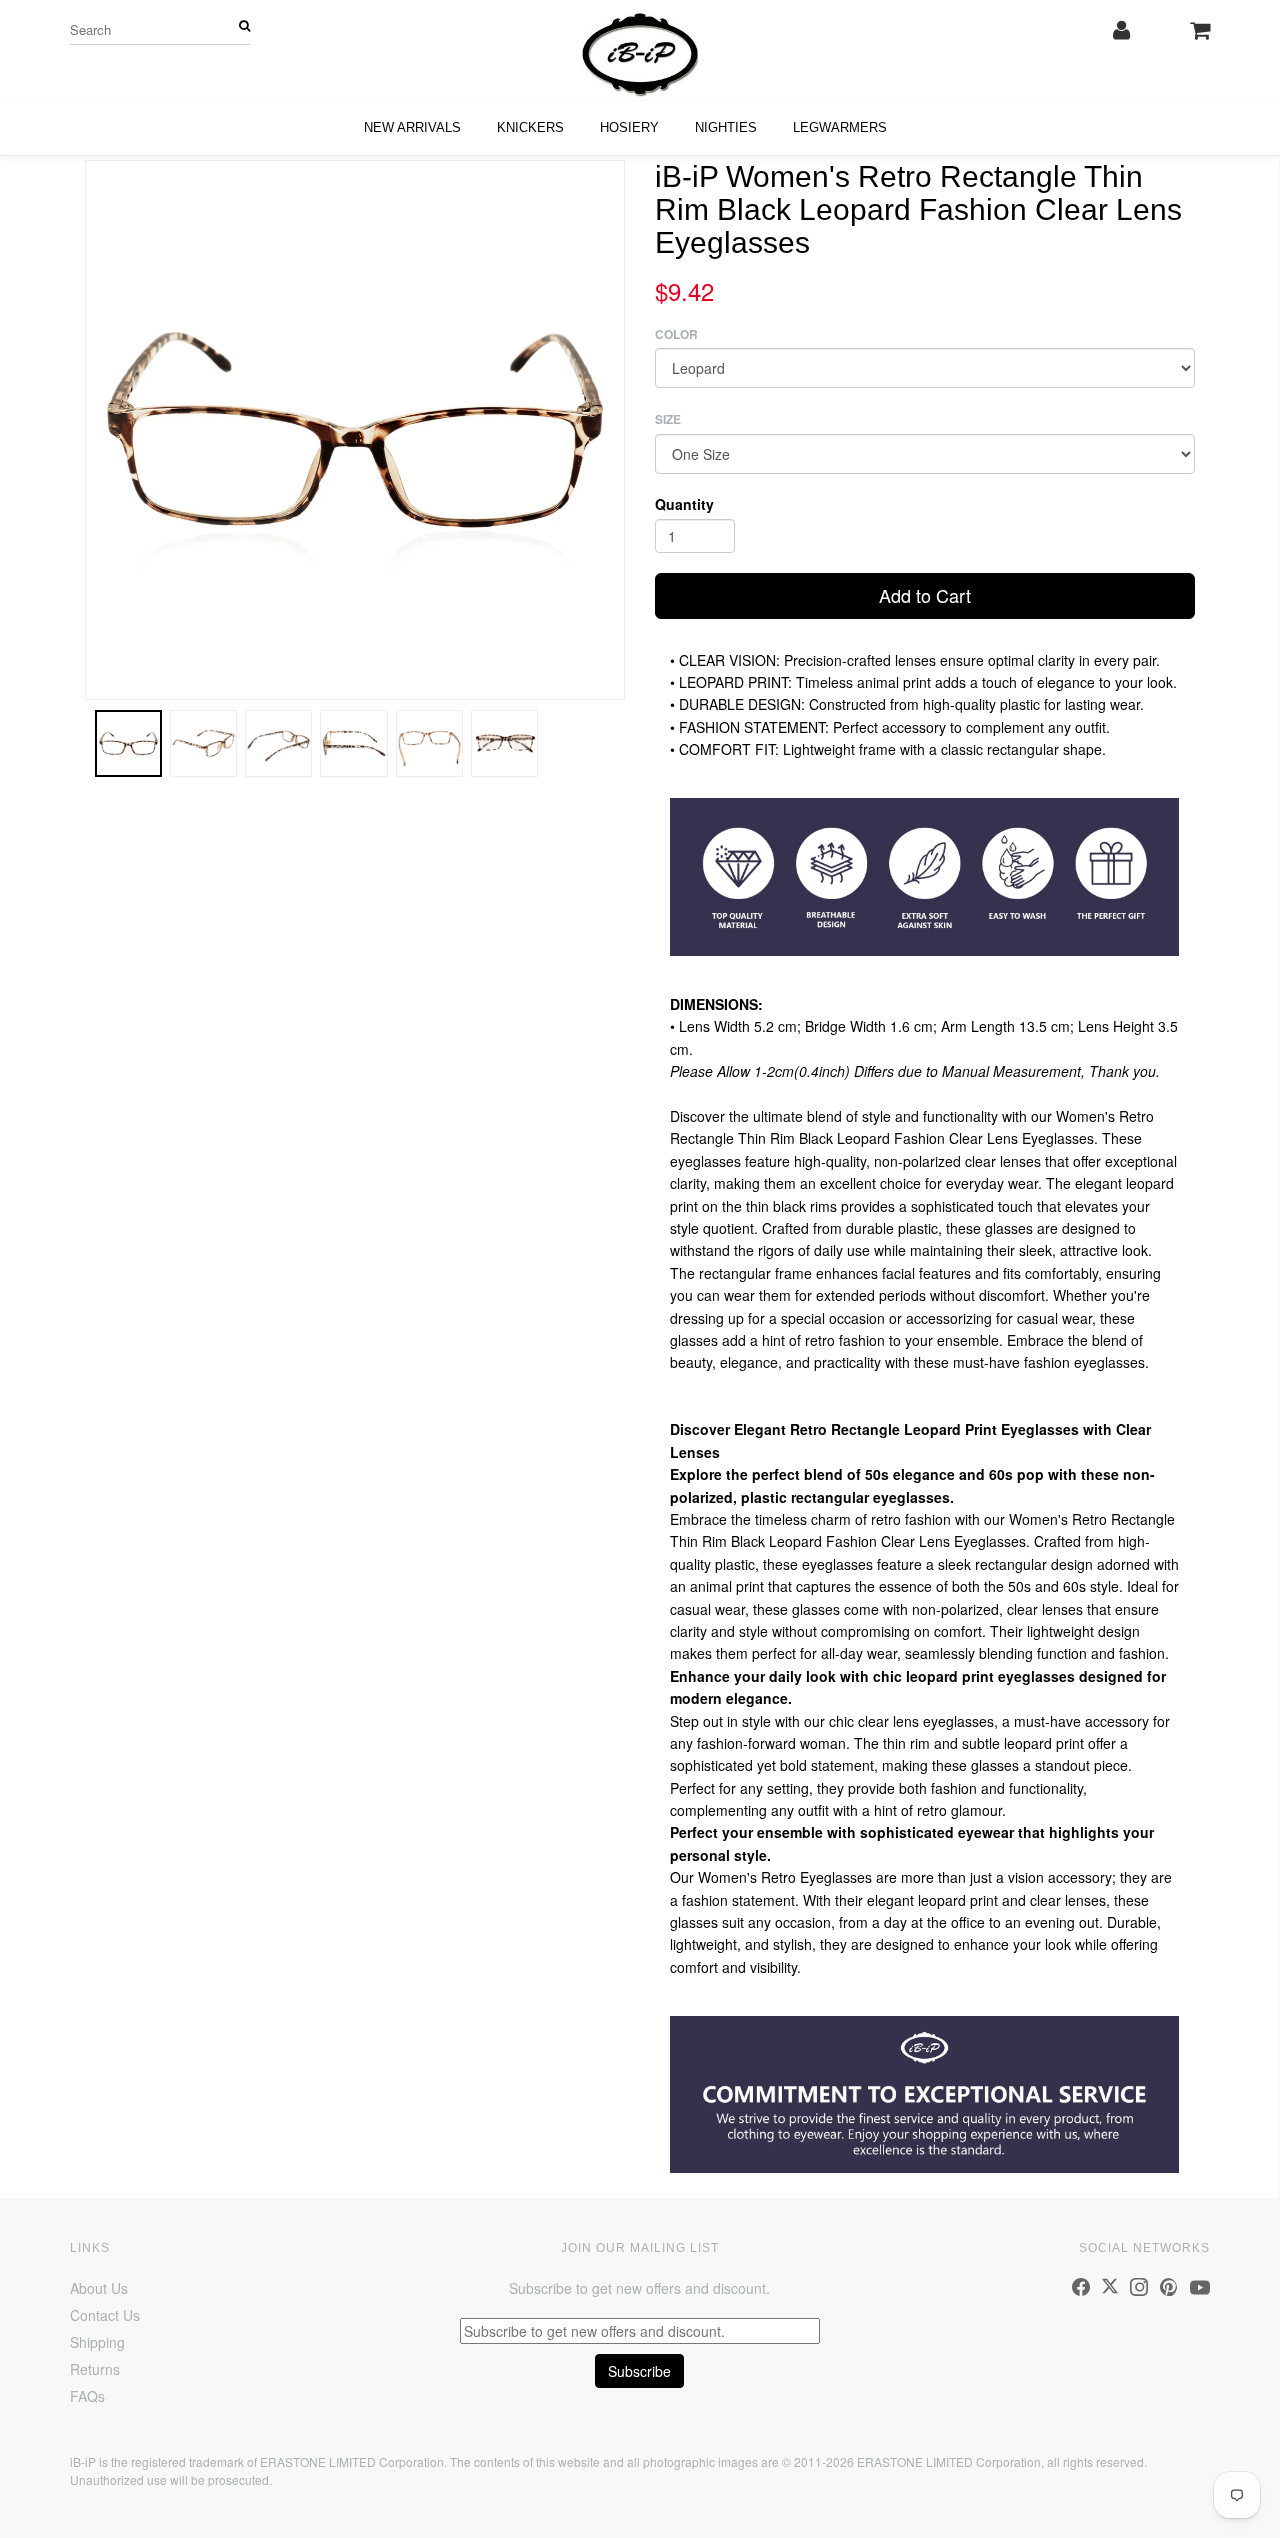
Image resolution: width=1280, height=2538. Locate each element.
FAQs (87, 2396)
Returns (95, 2369)
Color (676, 334)
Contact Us (105, 2315)
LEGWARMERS (840, 127)
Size (668, 419)
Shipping (97, 2342)
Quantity (684, 504)
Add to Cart (925, 595)
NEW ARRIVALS (412, 127)
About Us (99, 2288)
